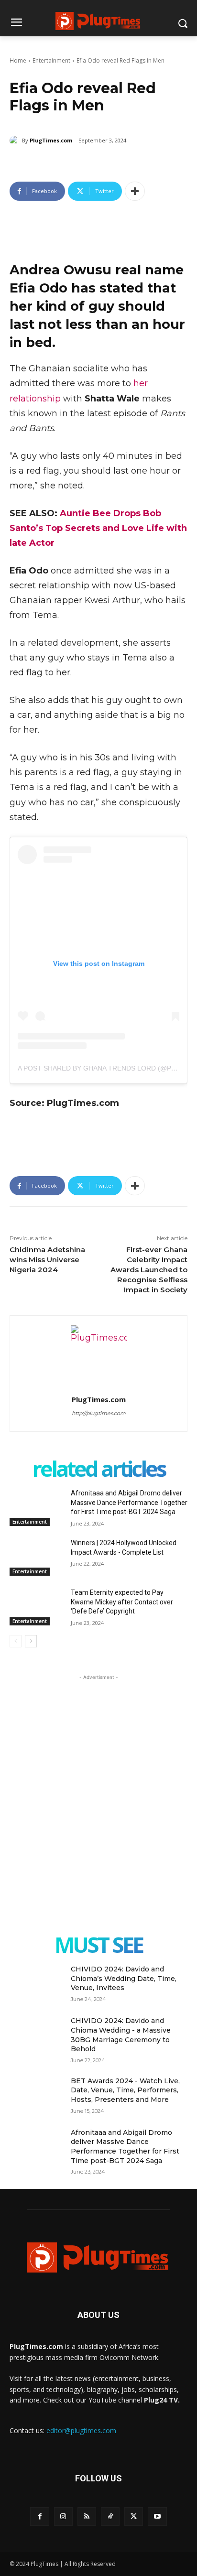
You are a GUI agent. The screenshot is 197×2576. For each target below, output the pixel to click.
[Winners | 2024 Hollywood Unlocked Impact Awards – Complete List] (36, 1557)
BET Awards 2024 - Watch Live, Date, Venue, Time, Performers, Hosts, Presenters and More (125, 2090)
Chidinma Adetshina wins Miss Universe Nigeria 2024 (47, 1260)
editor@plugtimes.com (81, 2430)
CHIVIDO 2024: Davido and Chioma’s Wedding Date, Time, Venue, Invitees (124, 1978)
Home (18, 60)
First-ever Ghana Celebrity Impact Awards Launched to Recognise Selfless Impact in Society (149, 1270)
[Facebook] (39, 2516)
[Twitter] (134, 2516)
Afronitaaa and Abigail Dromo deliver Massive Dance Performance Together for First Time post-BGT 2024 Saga (129, 1502)
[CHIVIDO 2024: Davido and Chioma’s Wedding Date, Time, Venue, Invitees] (36, 1983)
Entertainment (51, 60)
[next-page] (31, 1641)
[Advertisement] (98, 1781)
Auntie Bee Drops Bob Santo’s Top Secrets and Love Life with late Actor (98, 528)
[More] (135, 191)
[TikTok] (110, 2516)
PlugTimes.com (51, 140)
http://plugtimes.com (99, 1413)
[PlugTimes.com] (16, 141)
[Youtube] (157, 2516)
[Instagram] (63, 2516)
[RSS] (87, 2516)
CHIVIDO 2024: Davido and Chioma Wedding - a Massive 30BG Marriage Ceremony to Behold (121, 2035)
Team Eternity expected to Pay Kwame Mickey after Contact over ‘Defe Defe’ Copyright (122, 1602)
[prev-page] (16, 1641)
